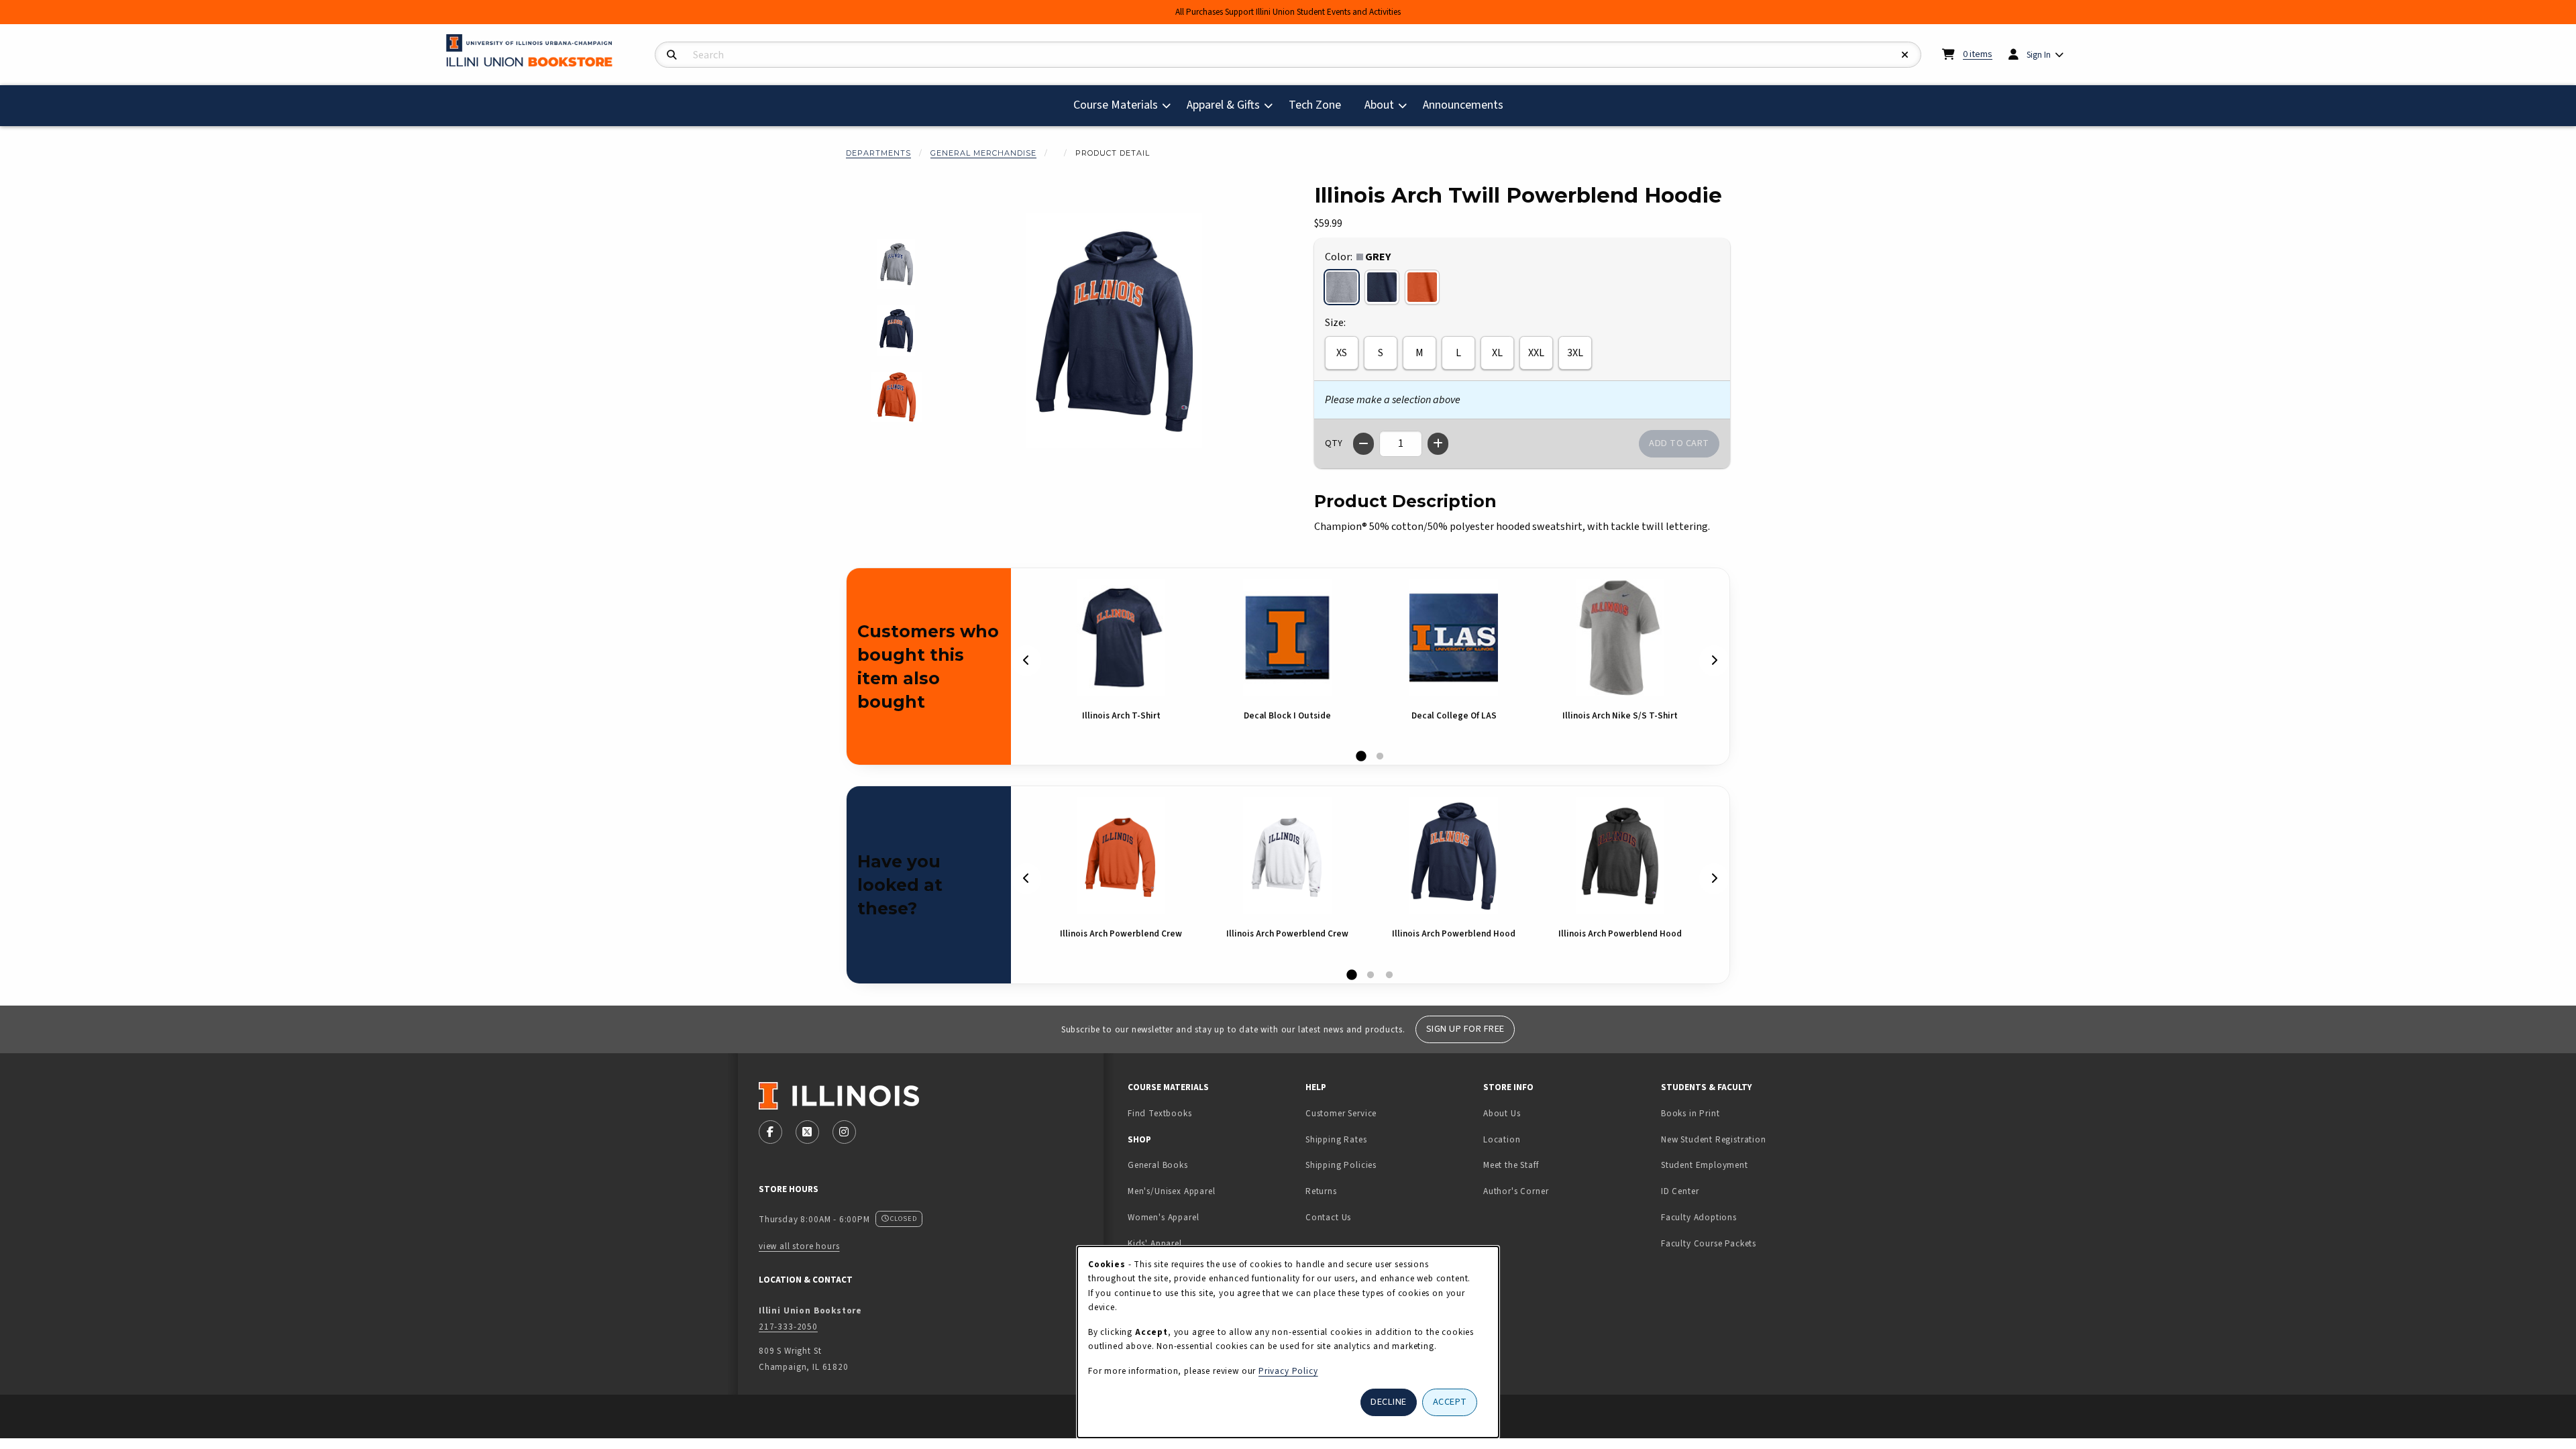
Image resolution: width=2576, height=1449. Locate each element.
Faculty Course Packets (1709, 1243)
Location (1502, 1139)
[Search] (672, 55)
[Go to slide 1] (1361, 757)
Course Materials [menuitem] (1116, 105)
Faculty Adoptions (1699, 1217)
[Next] (1714, 660)
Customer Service (1341, 1113)
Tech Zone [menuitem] (1320, 105)
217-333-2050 (788, 1327)
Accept (1450, 1402)
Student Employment (1745, 1165)
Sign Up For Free (1465, 1029)
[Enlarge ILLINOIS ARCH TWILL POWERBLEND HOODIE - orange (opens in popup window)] (897, 397)
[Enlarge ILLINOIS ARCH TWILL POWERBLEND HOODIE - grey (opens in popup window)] (897, 264)
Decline (1389, 1402)
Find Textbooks (1160, 1113)
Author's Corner (1516, 1191)
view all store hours (799, 1246)
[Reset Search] (1905, 55)
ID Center (1722, 1191)
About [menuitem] (1379, 105)
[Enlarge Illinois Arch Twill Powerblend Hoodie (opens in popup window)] (1114, 331)
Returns (1321, 1191)
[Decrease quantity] (1363, 444)
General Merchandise (983, 153)
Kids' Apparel (1155, 1243)
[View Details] (1121, 638)
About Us (1502, 1113)
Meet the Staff (1511, 1165)
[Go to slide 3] (1389, 975)
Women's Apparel (1163, 1217)
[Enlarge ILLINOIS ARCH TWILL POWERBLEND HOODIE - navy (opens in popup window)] (897, 330)
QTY (1334, 443)
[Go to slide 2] (1380, 757)
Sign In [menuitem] (2039, 55)
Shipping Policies (1341, 1165)
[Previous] (1026, 660)
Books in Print (1732, 1113)
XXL (1536, 353)
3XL (1575, 353)
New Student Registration (1714, 1139)
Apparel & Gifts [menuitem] (1223, 105)
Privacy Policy (1288, 1371)
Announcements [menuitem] (1463, 105)
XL (1497, 353)
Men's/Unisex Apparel (1172, 1191)
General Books (1158, 1165)
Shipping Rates (1336, 1139)
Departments (878, 153)
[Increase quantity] (1438, 444)
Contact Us (1328, 1217)
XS (1342, 353)
